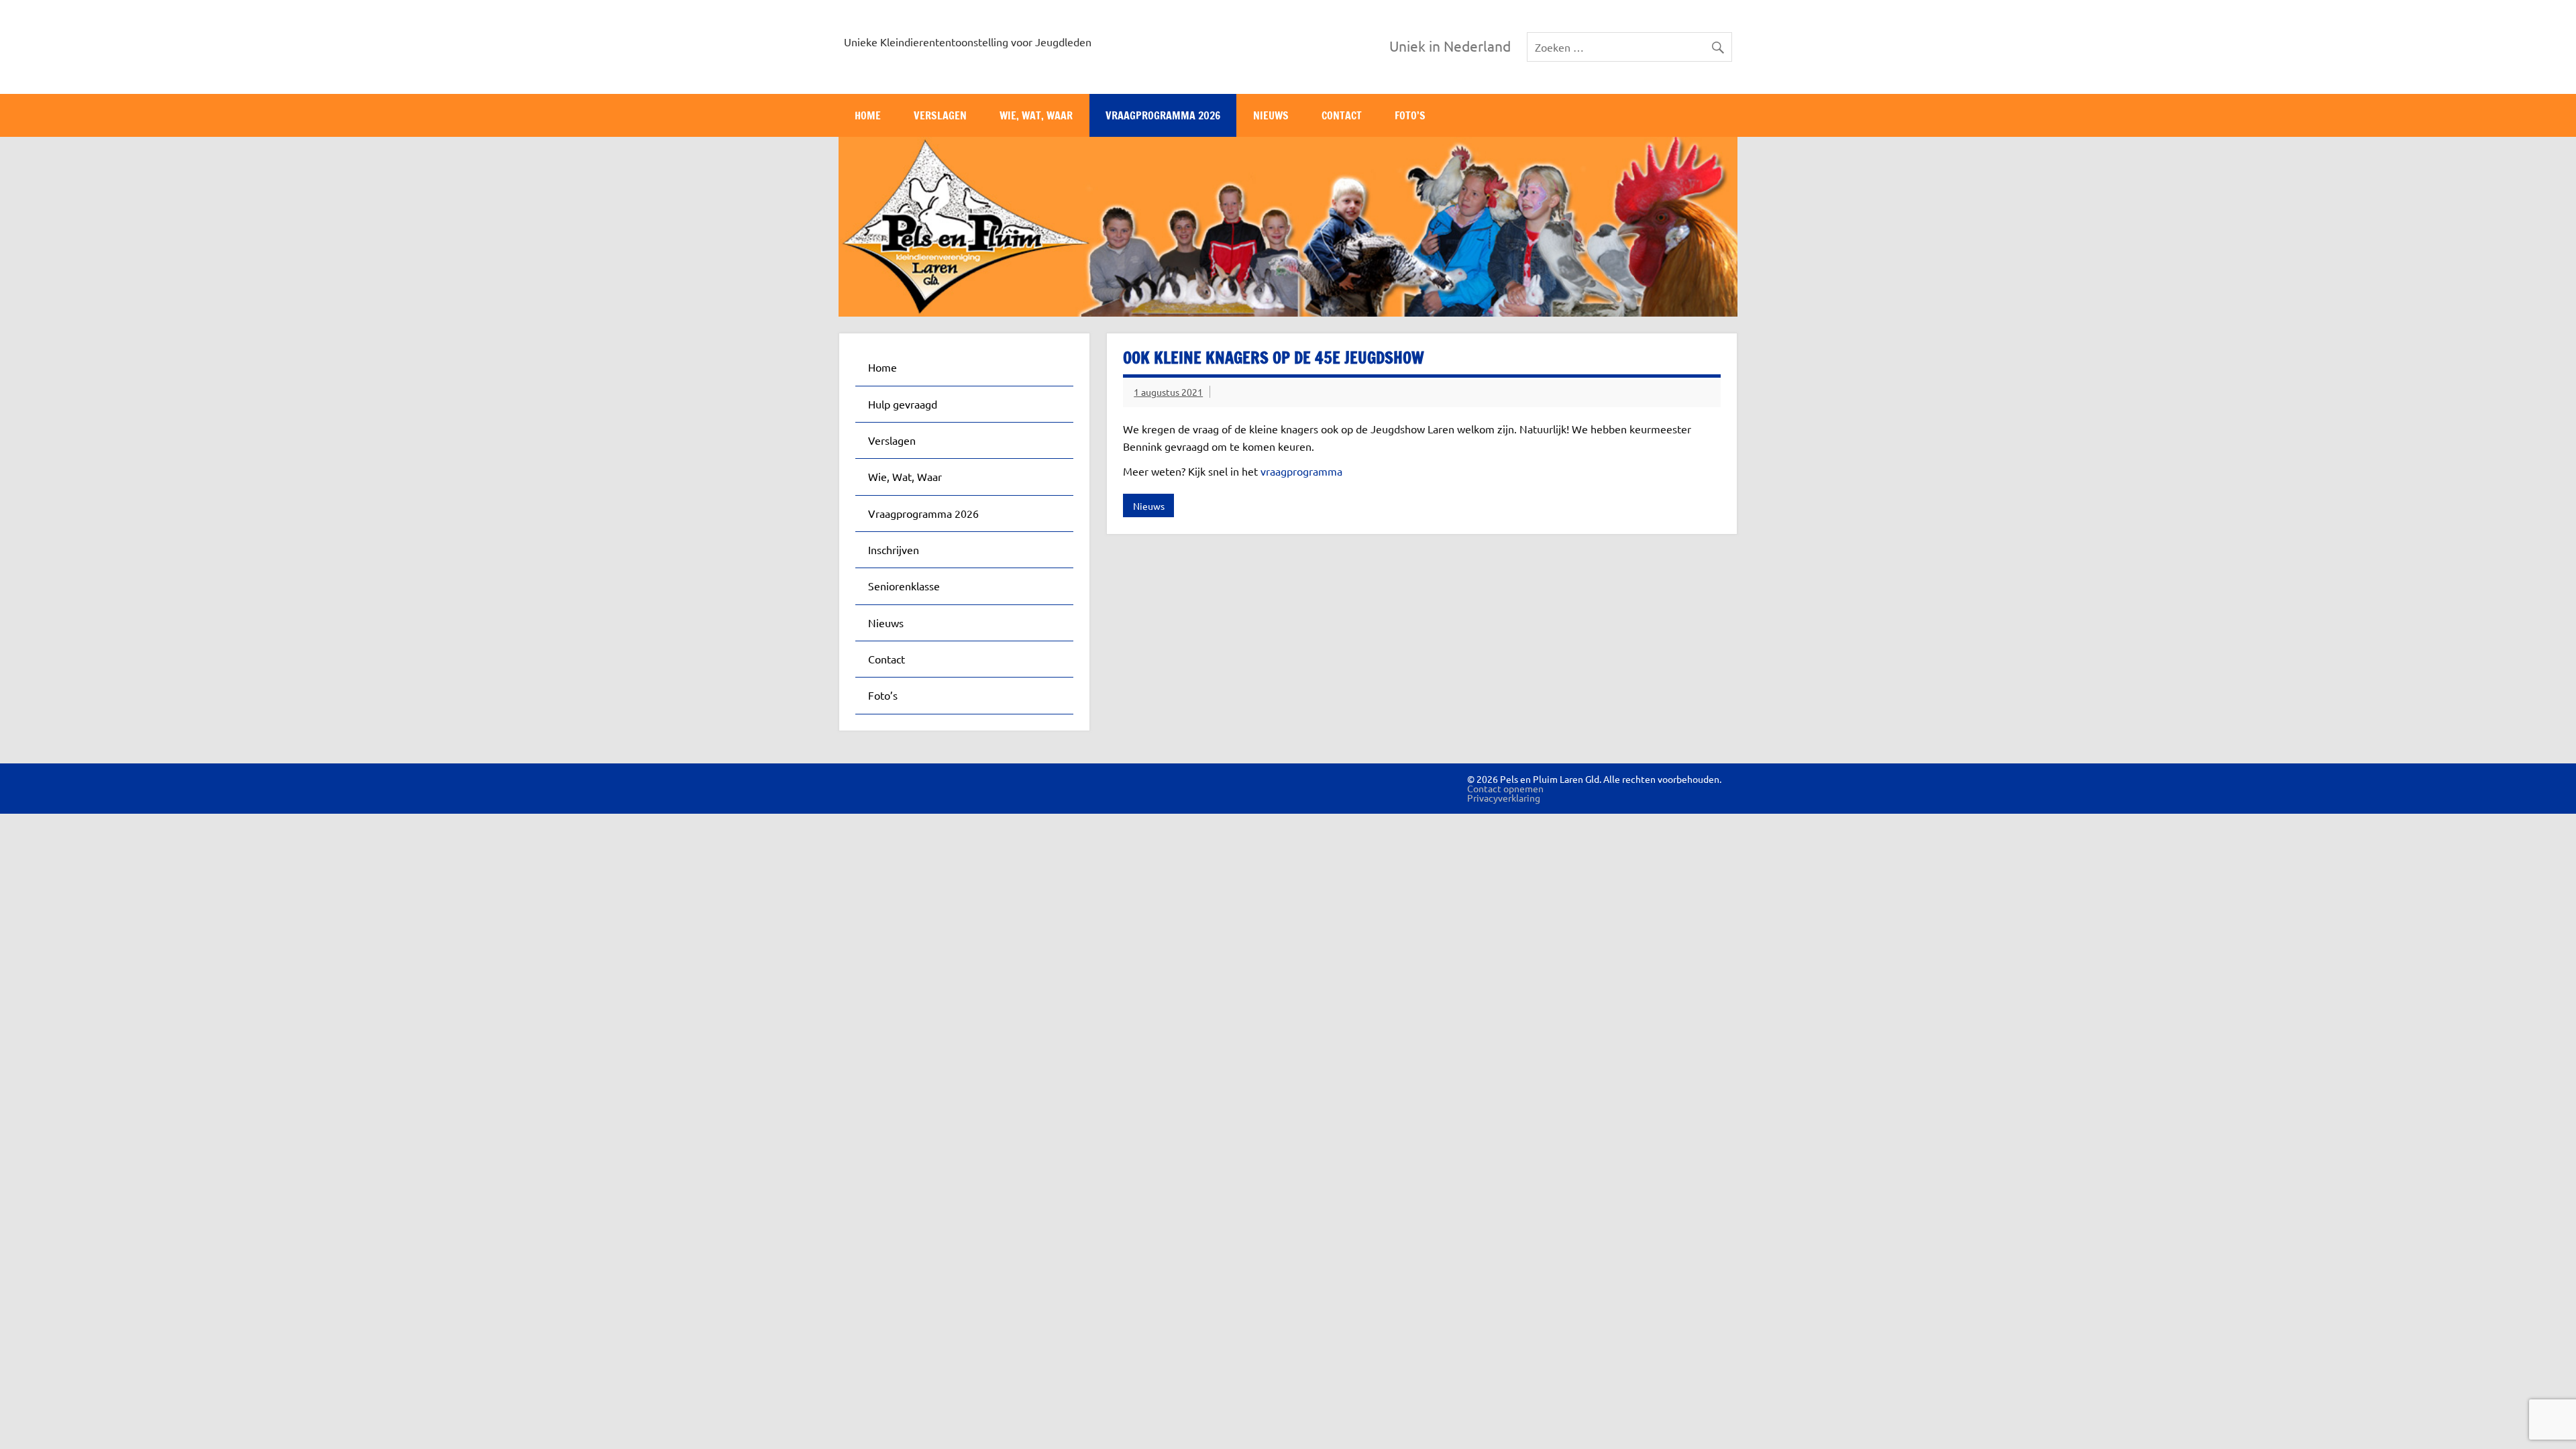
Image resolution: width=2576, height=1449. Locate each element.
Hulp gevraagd (903, 404)
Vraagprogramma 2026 (1163, 115)
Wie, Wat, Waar (1036, 115)
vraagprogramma (1301, 471)
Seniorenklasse (904, 586)
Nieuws (1271, 115)
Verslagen (940, 115)
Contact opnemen (1505, 788)
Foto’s (1410, 115)
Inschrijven (894, 549)
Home (868, 115)
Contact (1342, 115)
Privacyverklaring (1504, 798)
